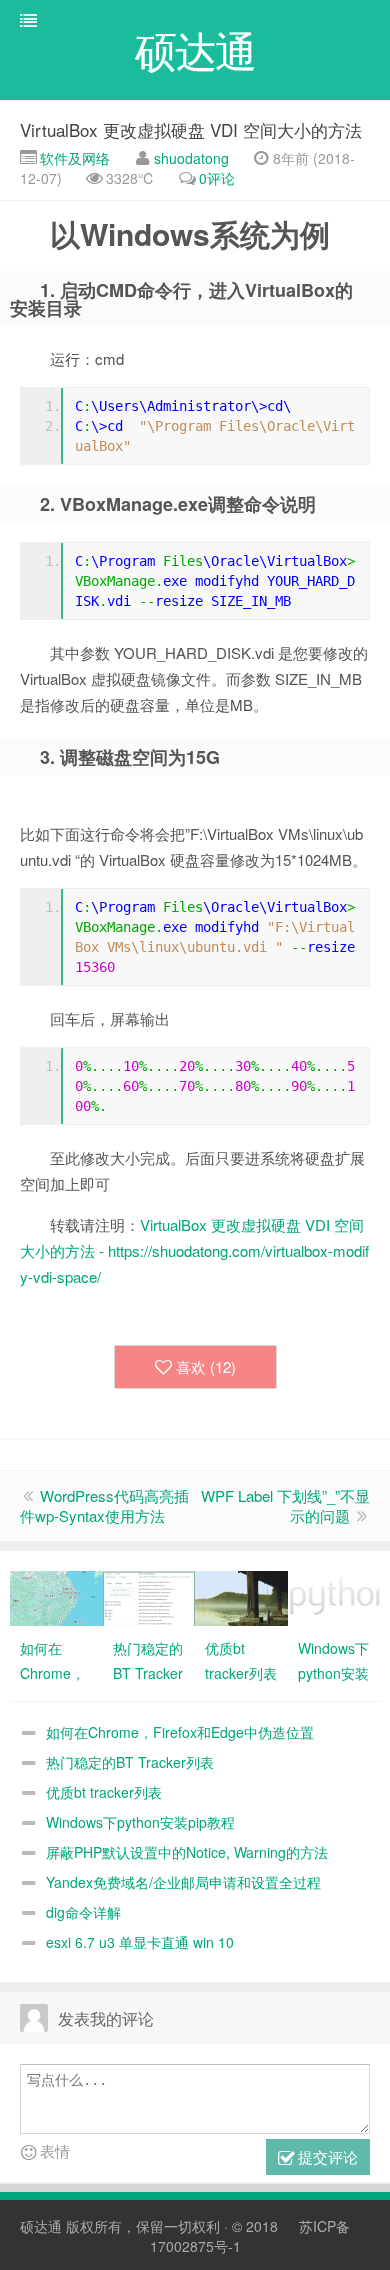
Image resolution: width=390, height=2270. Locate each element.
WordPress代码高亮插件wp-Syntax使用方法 (104, 1505)
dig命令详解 (83, 1912)
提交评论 (326, 2156)
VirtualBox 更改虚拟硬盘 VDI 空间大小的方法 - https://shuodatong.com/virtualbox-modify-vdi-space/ (194, 1250)
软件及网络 (73, 158)
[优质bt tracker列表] (241, 1596)
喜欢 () (206, 1366)
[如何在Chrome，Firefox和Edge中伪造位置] (56, 1596)
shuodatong (191, 158)
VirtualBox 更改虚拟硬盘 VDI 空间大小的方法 (191, 129)
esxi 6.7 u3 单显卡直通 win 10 (140, 1942)
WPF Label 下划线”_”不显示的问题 (285, 1505)
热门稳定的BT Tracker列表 (130, 1762)
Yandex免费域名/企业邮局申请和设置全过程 (183, 1882)
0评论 (217, 178)
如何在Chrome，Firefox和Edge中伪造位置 (180, 1732)
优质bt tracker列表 (104, 1792)
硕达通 (41, 2226)
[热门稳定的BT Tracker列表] (149, 1596)
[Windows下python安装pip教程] (334, 1596)
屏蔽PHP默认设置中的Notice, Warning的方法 (187, 1852)
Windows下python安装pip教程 (140, 1822)
